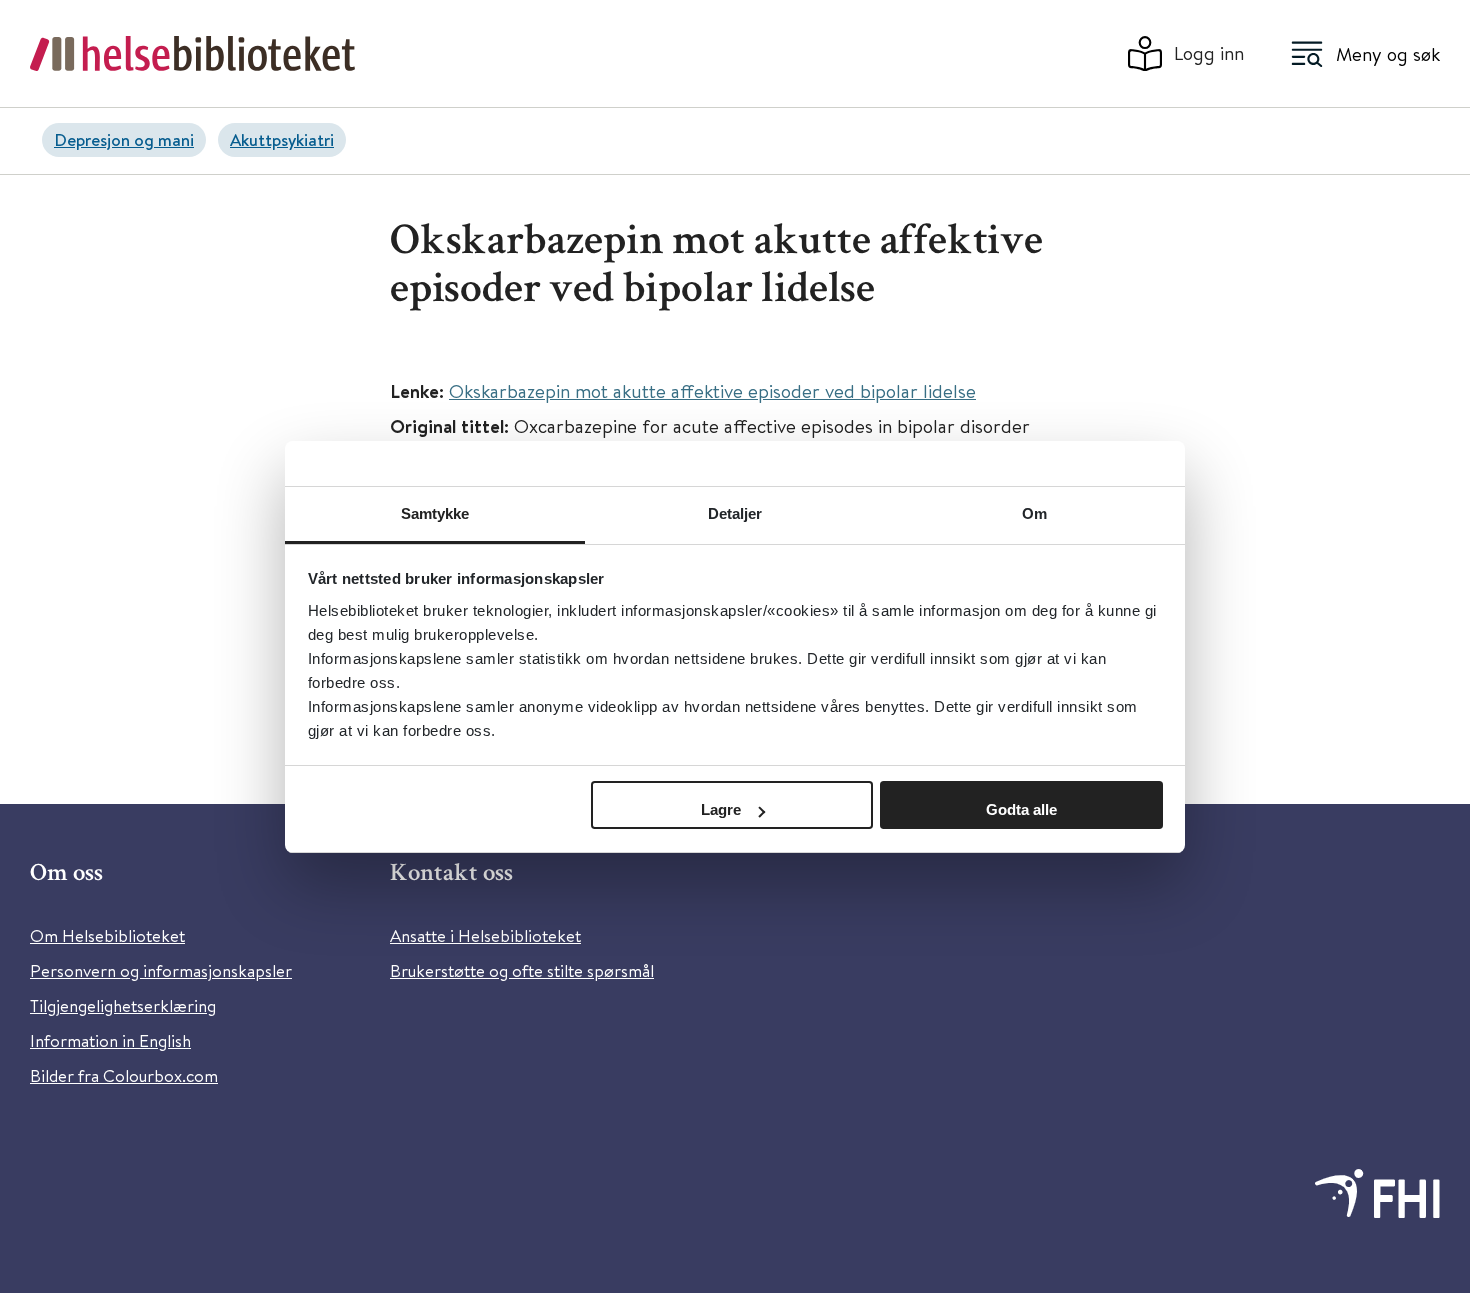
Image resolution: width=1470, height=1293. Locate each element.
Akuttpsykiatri (282, 139)
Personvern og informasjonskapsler (161, 970)
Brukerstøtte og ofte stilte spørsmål (522, 970)
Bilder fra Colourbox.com (124, 1075)
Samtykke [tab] (435, 513)
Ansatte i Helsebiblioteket (485, 935)
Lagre (721, 809)
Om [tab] (1034, 513)
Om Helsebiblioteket (107, 935)
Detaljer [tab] (735, 513)
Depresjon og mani (124, 139)
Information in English (110, 1040)
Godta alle (1021, 809)
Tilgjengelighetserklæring (123, 1005)
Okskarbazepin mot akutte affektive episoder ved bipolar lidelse (712, 390)
